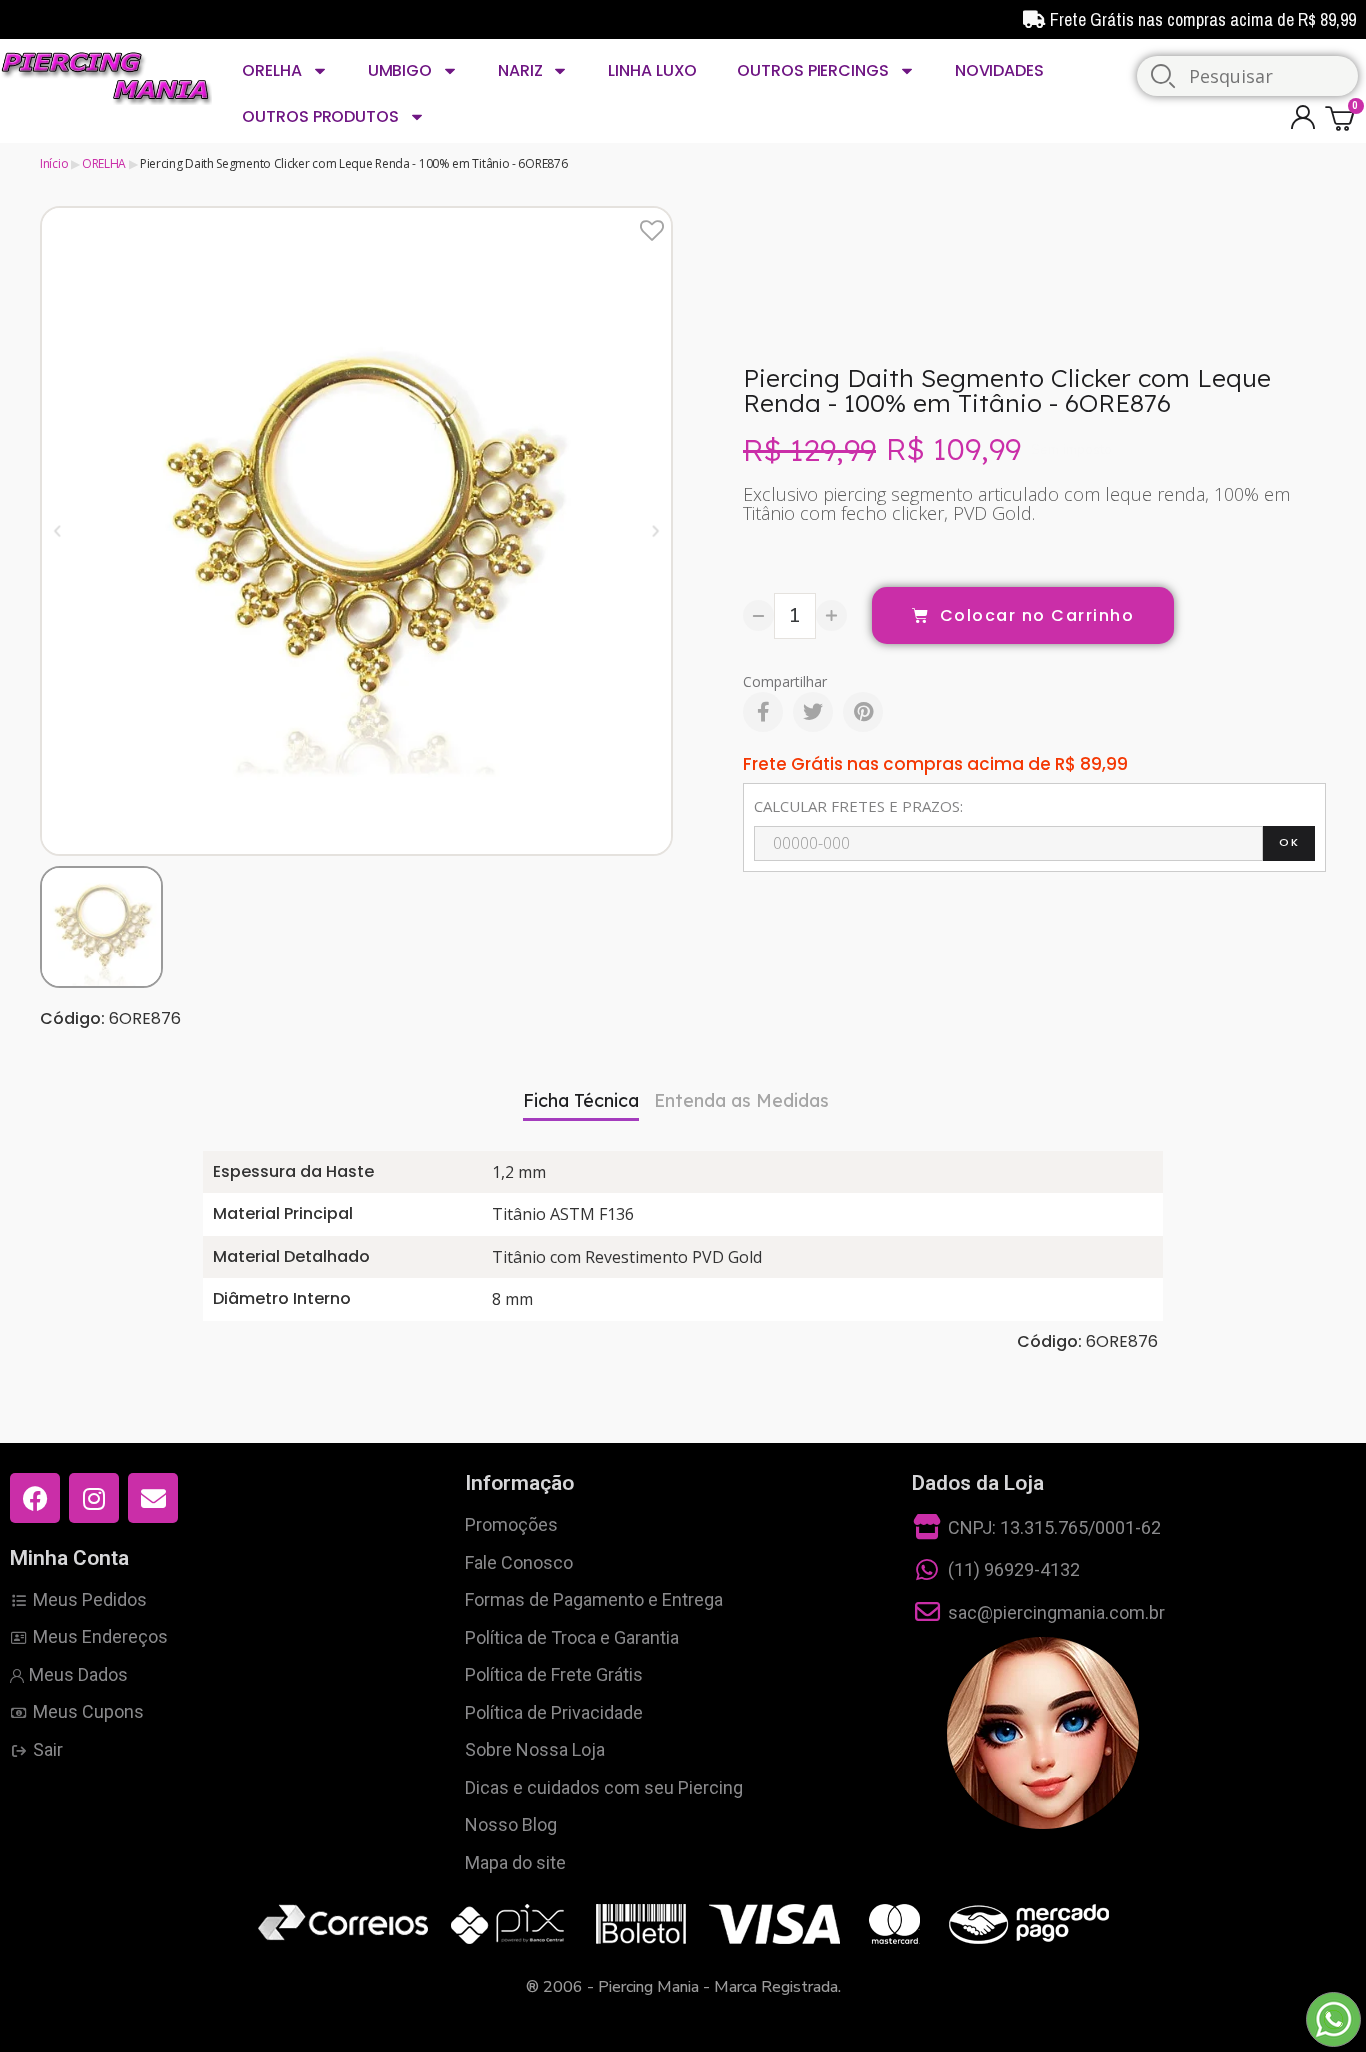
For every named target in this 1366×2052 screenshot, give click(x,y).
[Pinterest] (863, 712)
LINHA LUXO (652, 70)
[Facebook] (763, 712)
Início (54, 163)
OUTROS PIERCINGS (812, 70)
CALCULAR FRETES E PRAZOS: (858, 806)
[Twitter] (813, 712)
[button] (57, 530)
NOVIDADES (999, 70)
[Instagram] (94, 1498)
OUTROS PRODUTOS (320, 116)
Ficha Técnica (581, 1100)
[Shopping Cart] (1343, 117)
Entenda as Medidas (741, 1100)
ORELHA (271, 70)
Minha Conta (69, 1558)
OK (1289, 842)
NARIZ (520, 70)
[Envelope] (153, 1498)
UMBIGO (400, 70)
